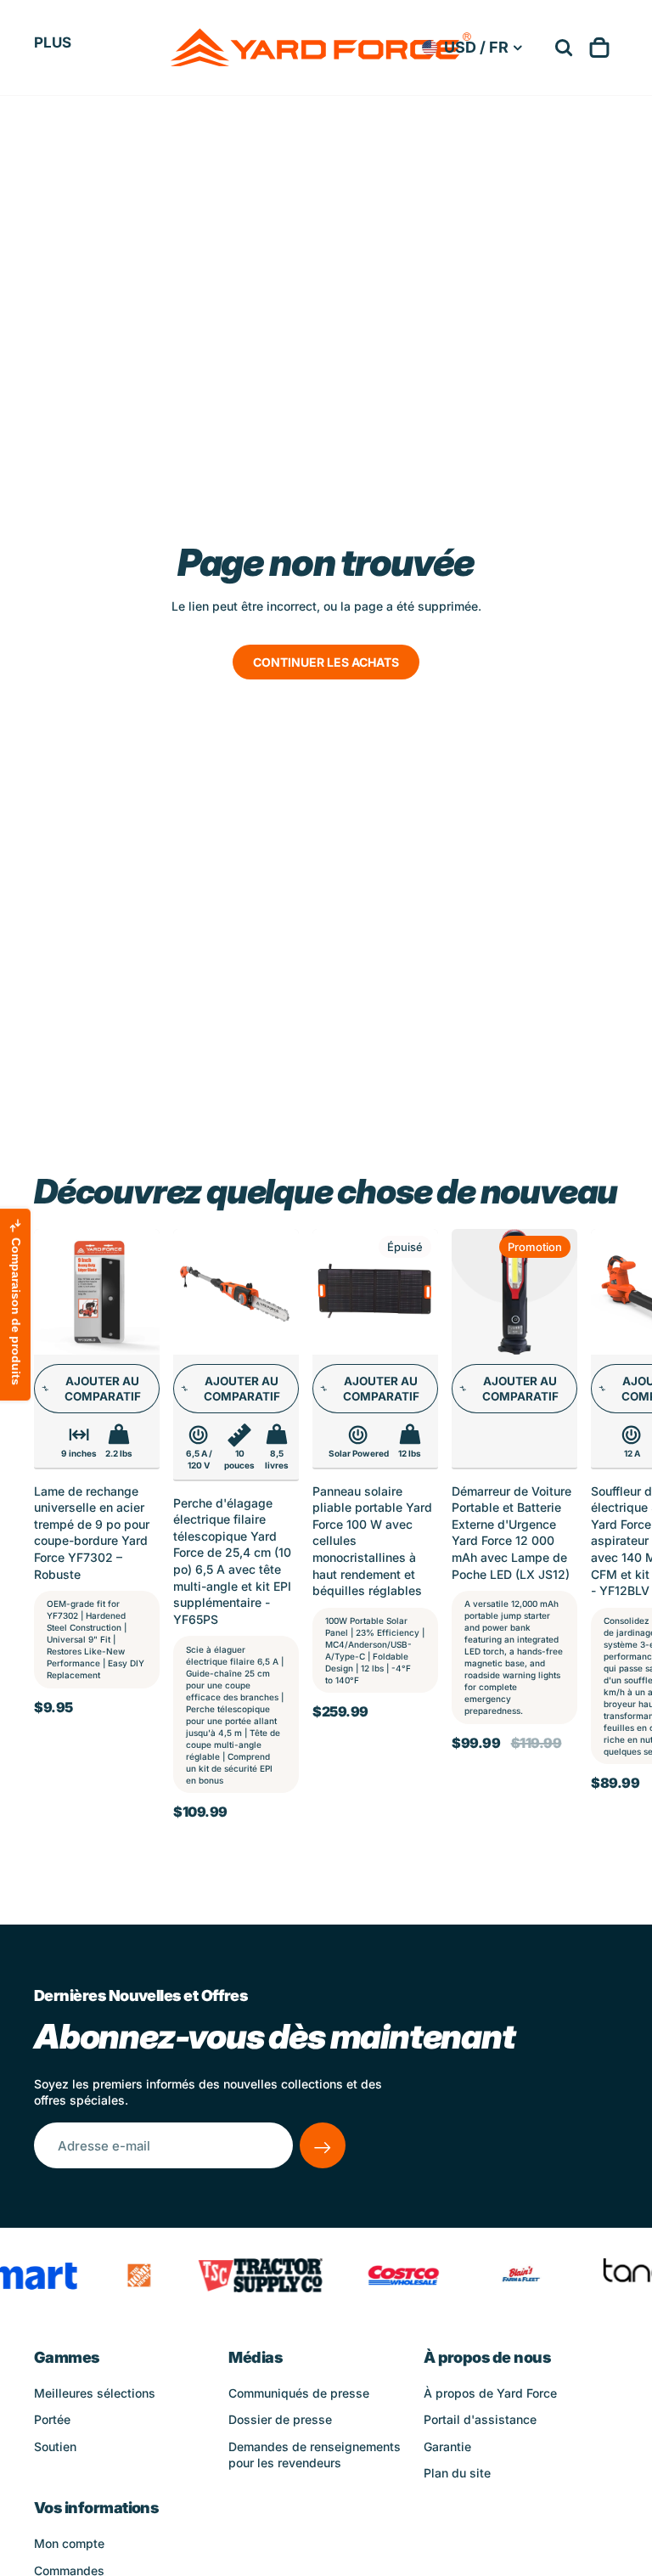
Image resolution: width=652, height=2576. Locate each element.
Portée (52, 2419)
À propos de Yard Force (490, 2393)
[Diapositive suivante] (599, 1547)
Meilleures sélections (95, 2393)
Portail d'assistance (480, 2419)
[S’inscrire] (323, 2145)
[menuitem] (53, 42)
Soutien (55, 2446)
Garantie (447, 2446)
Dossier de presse (280, 2419)
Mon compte (69, 2543)
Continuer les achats (326, 662)
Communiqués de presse (299, 2393)
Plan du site (457, 2473)
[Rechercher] (564, 48)
